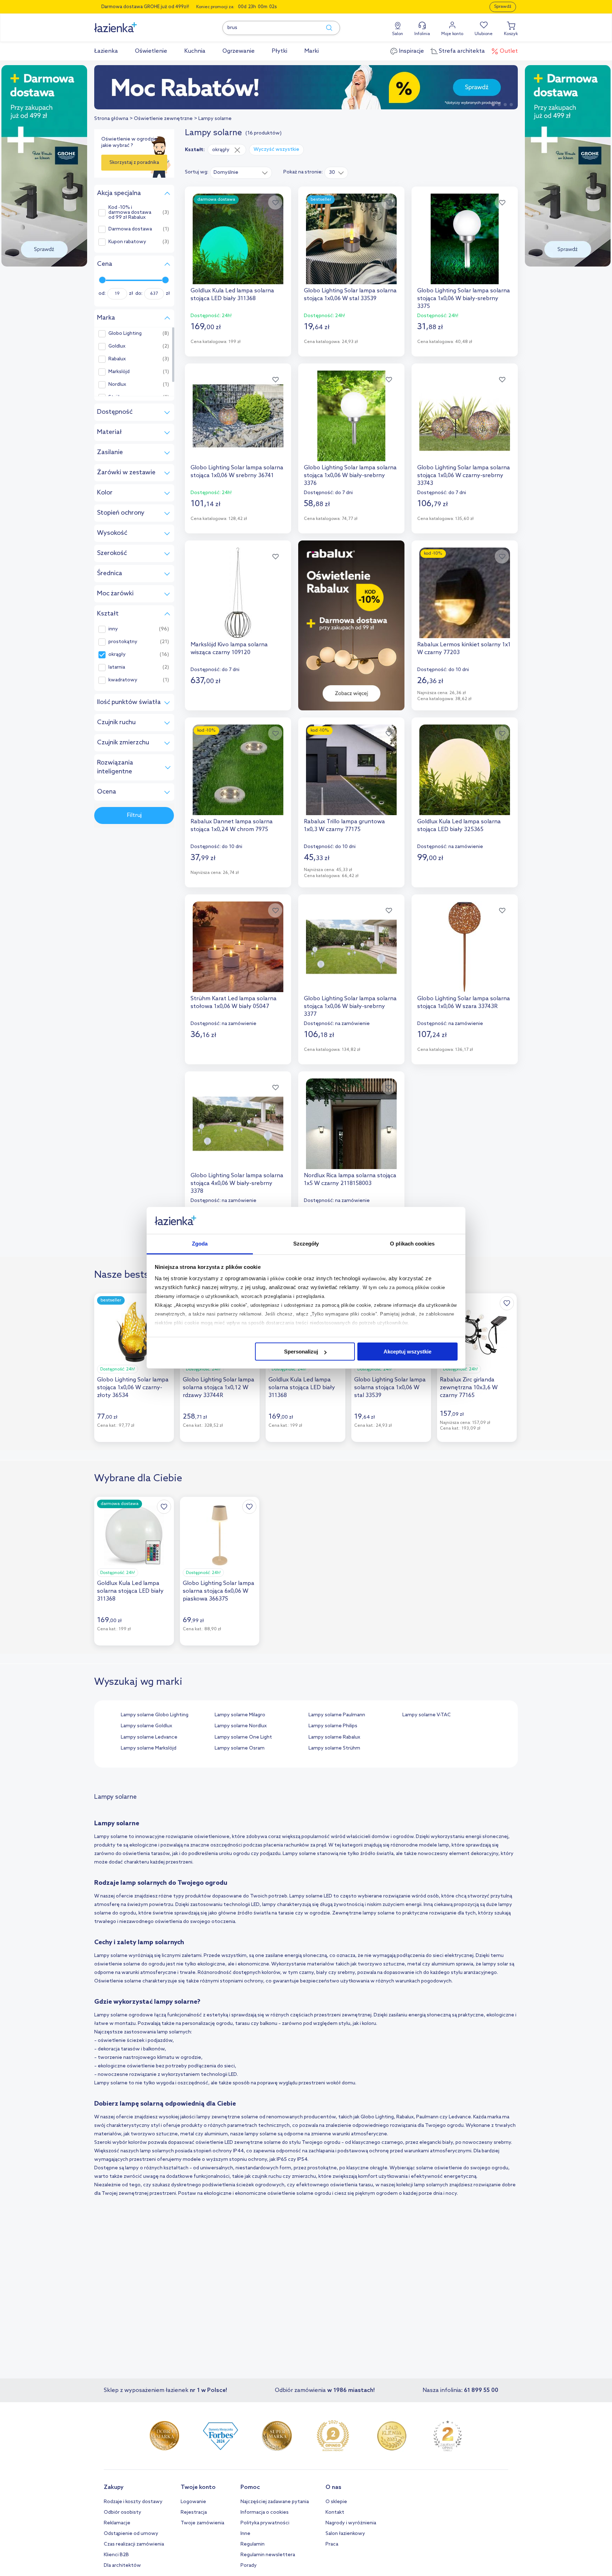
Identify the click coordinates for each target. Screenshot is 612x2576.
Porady (249, 2566)
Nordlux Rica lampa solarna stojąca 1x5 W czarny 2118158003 (350, 1180)
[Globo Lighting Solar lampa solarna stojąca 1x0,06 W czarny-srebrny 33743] (465, 416)
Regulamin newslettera (268, 2555)
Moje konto (452, 34)
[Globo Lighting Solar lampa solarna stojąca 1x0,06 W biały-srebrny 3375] (465, 239)
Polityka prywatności (265, 2523)
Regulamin (253, 2544)
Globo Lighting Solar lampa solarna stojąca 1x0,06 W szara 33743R (464, 1003)
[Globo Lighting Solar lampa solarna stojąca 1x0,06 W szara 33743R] (465, 947)
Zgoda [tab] (200, 1244)
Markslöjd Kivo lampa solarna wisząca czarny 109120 (229, 649)
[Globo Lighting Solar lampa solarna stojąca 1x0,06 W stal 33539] (351, 239)
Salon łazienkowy (345, 2534)
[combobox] (241, 172)
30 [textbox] (332, 173)
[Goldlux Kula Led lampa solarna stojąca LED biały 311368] (238, 239)
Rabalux (117, 359)
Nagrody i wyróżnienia (351, 2523)
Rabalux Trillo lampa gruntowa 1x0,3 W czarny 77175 (344, 826)
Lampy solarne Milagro (240, 1715)
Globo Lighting (125, 334)
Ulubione (484, 34)
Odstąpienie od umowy (131, 2534)
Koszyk (511, 34)
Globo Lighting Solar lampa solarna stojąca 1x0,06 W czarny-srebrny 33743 (464, 476)
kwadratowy (123, 680)
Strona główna (111, 119)
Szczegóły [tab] (306, 1244)
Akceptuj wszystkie (407, 1352)
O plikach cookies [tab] (412, 1244)
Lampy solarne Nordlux (241, 1726)
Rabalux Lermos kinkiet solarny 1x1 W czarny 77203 (464, 649)
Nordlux (117, 385)
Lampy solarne (215, 119)
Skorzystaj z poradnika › (134, 165)
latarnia (117, 668)
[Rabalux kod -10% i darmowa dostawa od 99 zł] (306, 87)
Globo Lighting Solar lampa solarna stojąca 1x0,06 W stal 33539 (350, 295)
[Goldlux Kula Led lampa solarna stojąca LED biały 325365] (465, 770)
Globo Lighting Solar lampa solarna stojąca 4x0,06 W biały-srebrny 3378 (237, 1183)
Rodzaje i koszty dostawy (133, 2502)
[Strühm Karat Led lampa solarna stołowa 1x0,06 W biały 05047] (238, 947)
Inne (245, 2534)
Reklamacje (117, 2523)
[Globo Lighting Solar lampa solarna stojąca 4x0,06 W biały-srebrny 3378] (238, 1124)
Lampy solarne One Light (243, 1737)
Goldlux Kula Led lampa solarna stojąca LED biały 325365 (459, 826)
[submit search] (326, 28)
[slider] (102, 280)
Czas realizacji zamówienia (134, 2544)
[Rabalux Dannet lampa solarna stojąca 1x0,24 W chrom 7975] (238, 770)
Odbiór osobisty (123, 2512)
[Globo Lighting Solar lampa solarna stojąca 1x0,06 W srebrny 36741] (238, 416)
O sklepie (336, 2502)
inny (113, 629)
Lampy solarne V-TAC (427, 1715)
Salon (398, 34)
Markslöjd (119, 372)
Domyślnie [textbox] (226, 173)
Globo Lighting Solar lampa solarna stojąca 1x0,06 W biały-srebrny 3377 (350, 1006)
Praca (332, 2544)
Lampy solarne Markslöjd (149, 1748)
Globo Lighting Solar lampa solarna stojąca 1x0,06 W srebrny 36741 (237, 472)
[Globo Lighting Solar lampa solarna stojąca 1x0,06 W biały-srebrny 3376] (351, 416)
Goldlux (117, 347)
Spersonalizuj (301, 1352)
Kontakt (335, 2512)
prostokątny (123, 642)
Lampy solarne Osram (240, 1748)
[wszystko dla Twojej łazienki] (131, 24)
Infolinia (422, 34)
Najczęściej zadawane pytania (275, 2502)
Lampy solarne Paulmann (337, 1715)
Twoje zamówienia (202, 2523)
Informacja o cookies (265, 2512)
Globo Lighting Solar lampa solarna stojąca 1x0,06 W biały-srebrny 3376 (350, 476)
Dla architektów (122, 2566)
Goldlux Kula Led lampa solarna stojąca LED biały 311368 (232, 295)
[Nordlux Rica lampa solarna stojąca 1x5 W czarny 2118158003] (351, 1124)
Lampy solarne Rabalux (334, 1737)
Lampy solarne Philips (333, 1726)
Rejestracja (194, 2512)
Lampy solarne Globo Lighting (155, 1715)
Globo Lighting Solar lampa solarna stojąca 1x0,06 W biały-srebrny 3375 (464, 299)
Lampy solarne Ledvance (149, 1737)
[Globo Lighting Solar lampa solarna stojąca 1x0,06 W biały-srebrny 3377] (351, 947)
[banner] (44, 167)
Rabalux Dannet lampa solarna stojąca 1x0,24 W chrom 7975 (232, 826)
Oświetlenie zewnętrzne (163, 119)
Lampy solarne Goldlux (146, 1726)
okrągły (117, 655)
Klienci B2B (116, 2555)
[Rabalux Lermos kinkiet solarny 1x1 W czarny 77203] (465, 593)
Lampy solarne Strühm (334, 1748)
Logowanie (193, 2502)
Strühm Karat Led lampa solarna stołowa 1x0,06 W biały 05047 (234, 1003)
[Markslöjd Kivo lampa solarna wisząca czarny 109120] (238, 593)
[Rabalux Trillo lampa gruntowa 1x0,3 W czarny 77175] (351, 770)
